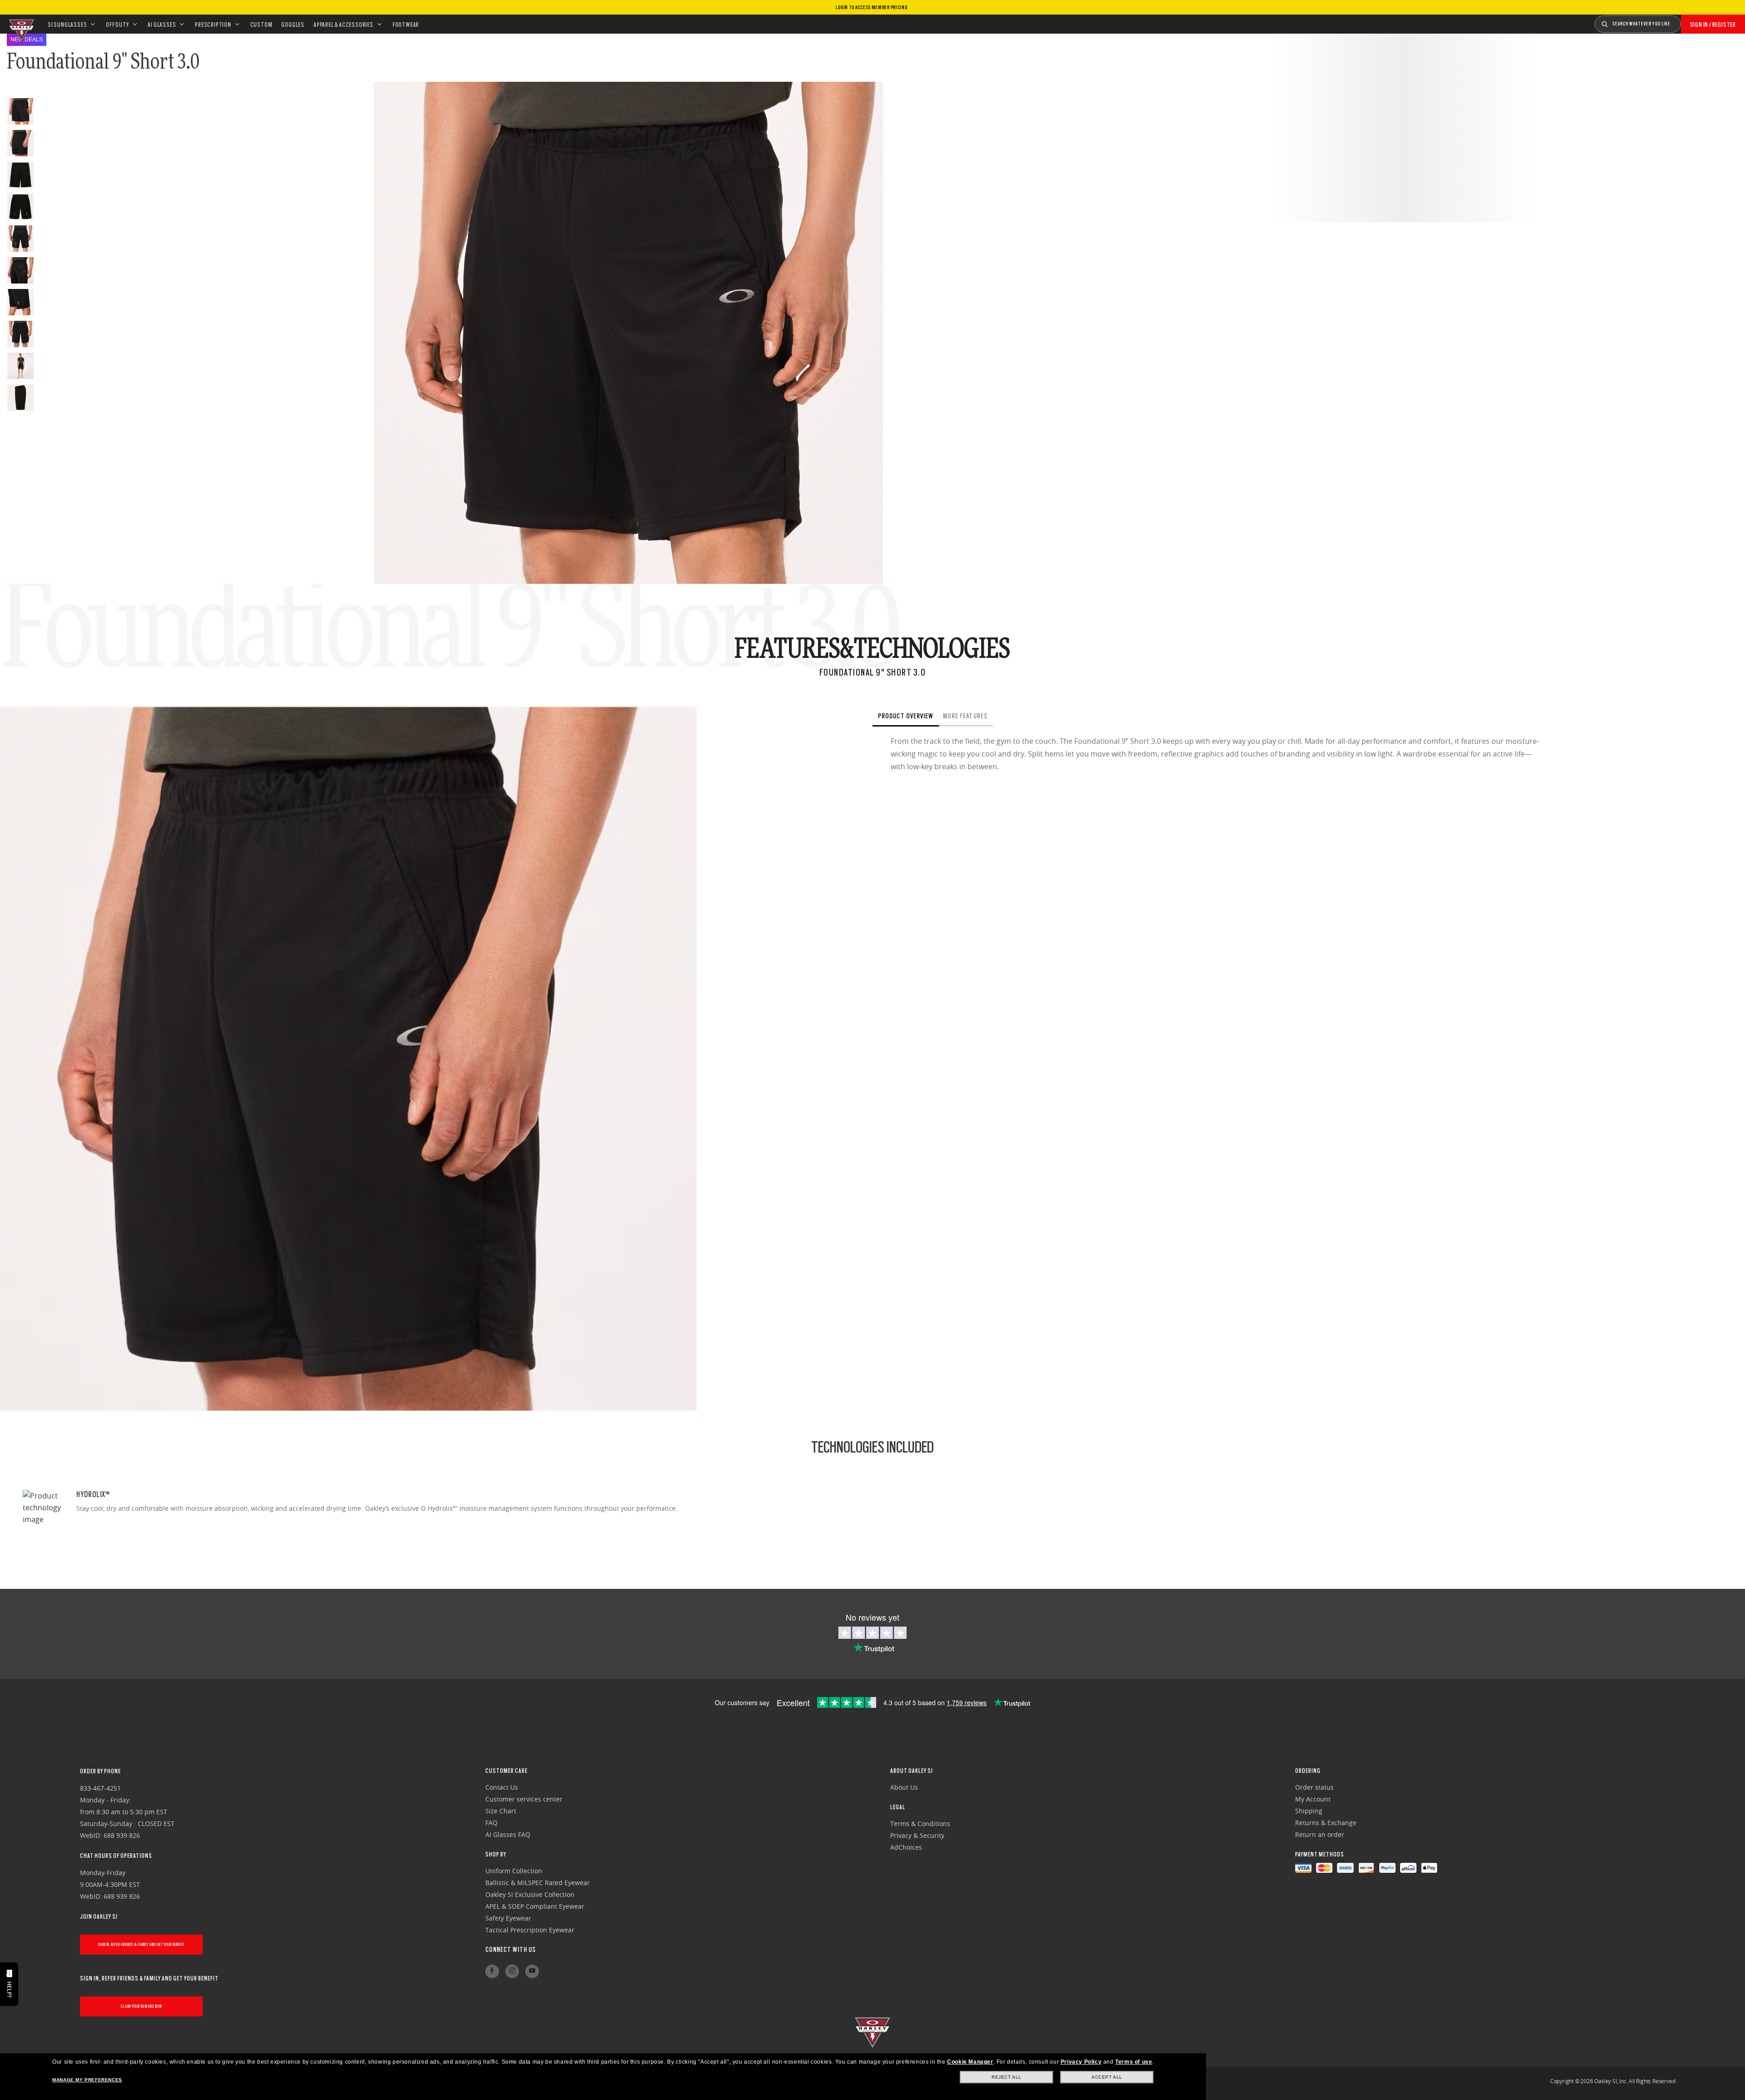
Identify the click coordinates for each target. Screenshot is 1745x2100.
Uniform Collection (514, 1871)
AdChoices (906, 1847)
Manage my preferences (87, 2080)
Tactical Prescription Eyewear (530, 1930)
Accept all (1107, 2077)
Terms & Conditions (920, 1824)
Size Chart (501, 1811)
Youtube (532, 1971)
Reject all (1007, 2077)
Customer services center (524, 1799)
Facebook (492, 1971)
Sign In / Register (1713, 25)
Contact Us (502, 1787)
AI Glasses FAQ (508, 1834)
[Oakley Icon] (20, 24)
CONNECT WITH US (511, 1950)
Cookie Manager (970, 2062)
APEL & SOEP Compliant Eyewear (535, 1906)
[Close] (1011, 717)
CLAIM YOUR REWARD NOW (142, 2006)
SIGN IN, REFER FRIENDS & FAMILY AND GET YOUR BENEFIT (141, 1944)
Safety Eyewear (508, 1918)
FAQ (491, 1823)
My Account (1313, 1799)
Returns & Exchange (1326, 1823)
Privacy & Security (917, 1835)
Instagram (512, 1971)
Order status (1314, 1787)
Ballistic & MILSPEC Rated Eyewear (538, 1883)
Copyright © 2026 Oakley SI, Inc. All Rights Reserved (1613, 2081)
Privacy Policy (1081, 2062)
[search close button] (1688, 21)
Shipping (1309, 1811)
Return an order (1320, 1834)
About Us (904, 1787)
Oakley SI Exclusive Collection (530, 1894)
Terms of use (1134, 2062)
